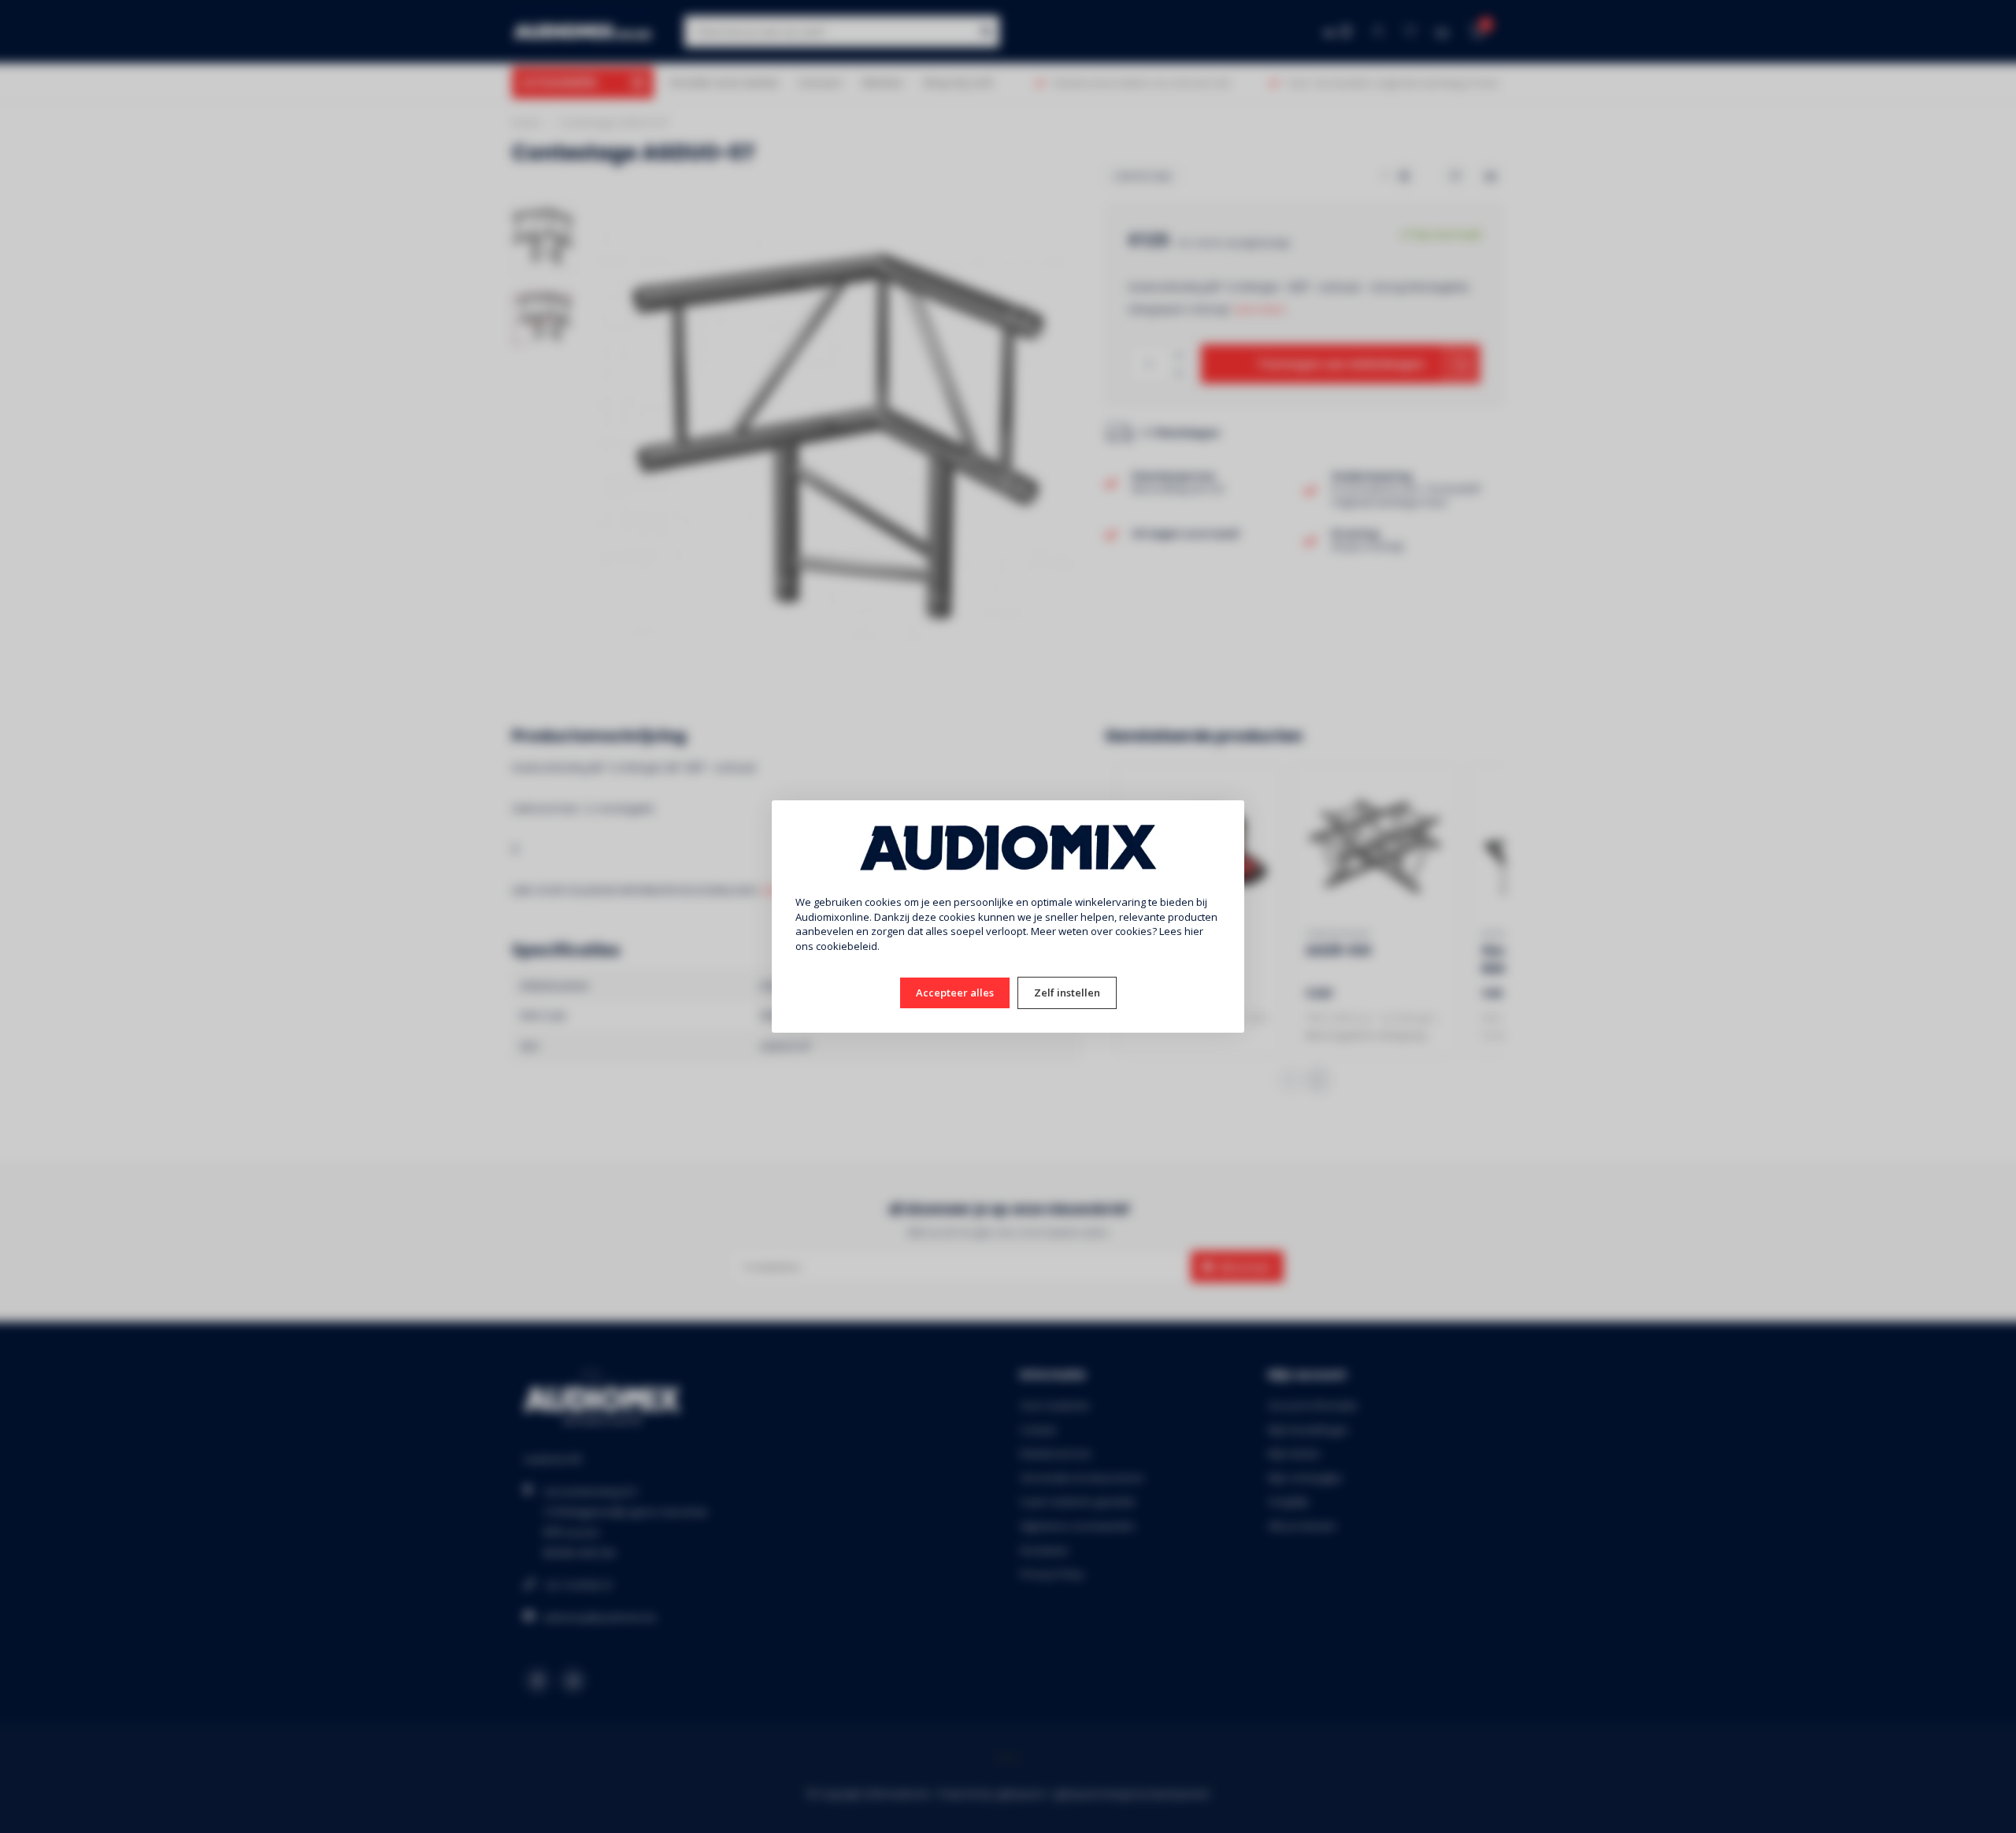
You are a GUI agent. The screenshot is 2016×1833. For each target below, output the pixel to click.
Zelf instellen (1067, 993)
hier (1194, 931)
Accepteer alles (955, 993)
